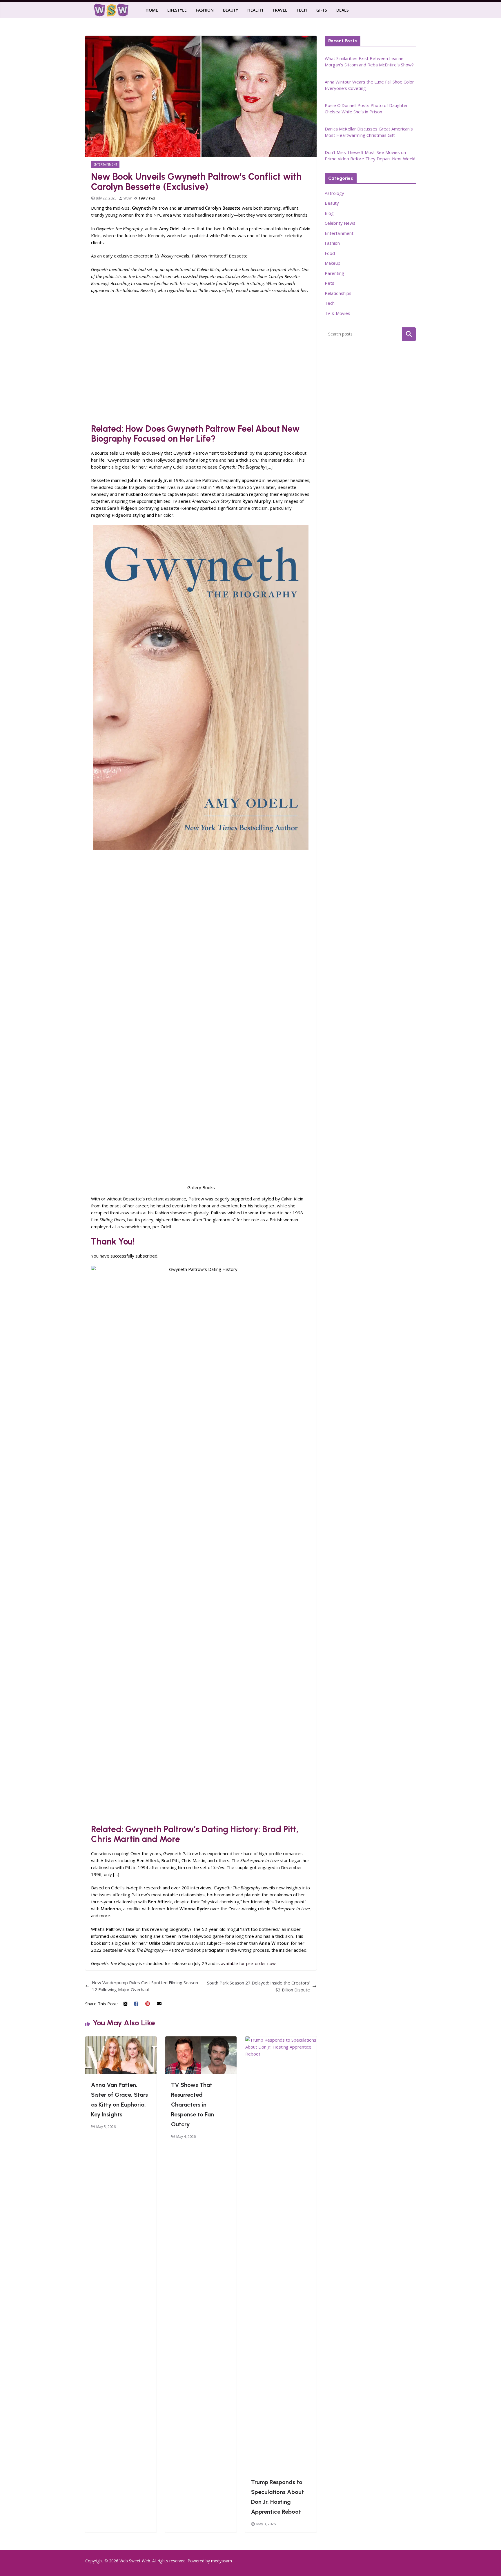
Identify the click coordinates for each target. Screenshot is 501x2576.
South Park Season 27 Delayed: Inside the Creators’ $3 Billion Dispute (258, 1986)
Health (255, 10)
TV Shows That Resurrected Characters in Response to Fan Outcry (193, 2105)
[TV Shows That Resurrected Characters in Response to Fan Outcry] (201, 2040)
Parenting (334, 273)
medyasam (222, 2561)
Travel (280, 10)
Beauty (230, 10)
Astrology (334, 193)
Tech (302, 10)
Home (152, 10)
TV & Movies (337, 313)
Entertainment (105, 164)
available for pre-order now (248, 1963)
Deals (343, 10)
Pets (330, 283)
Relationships (338, 293)
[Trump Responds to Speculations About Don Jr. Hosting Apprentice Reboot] (281, 2040)
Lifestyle (177, 10)
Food (330, 253)
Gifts (322, 10)
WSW (128, 198)
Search (409, 334)
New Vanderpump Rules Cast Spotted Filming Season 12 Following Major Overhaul (145, 1986)
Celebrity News (340, 223)
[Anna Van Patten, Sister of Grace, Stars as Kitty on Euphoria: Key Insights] (121, 2040)
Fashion (205, 10)
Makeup (333, 263)
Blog (329, 213)
